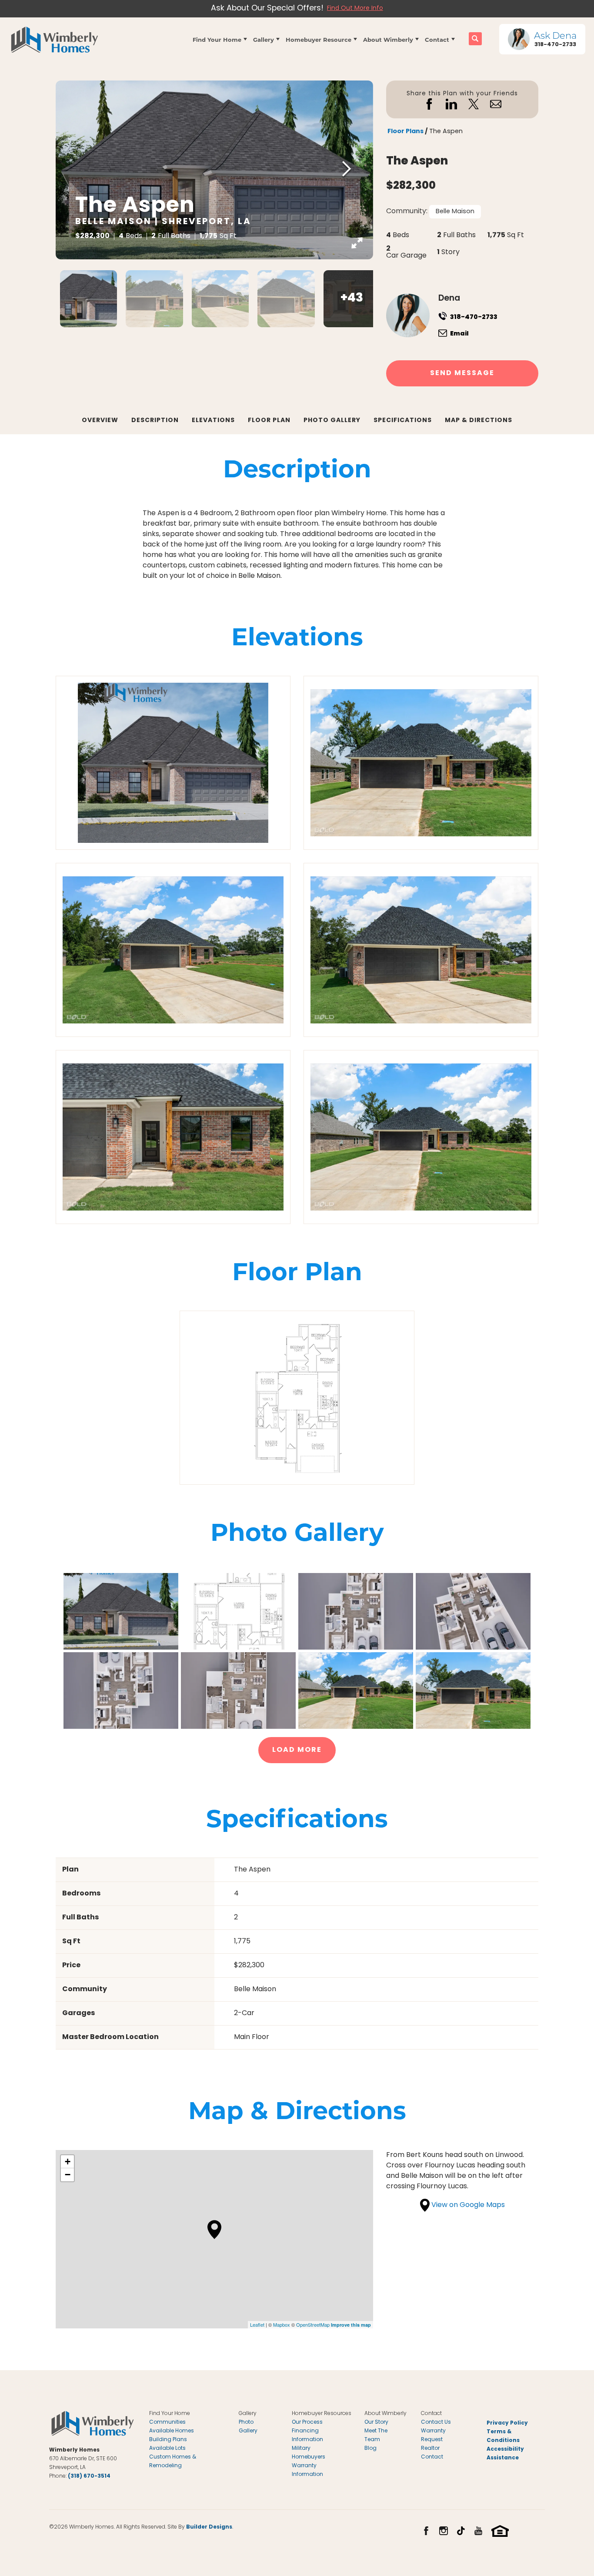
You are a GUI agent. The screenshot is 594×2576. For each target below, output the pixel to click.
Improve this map (351, 2325)
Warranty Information (307, 2470)
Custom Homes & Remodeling (173, 2462)
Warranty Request (433, 2435)
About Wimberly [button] (388, 39)
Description (155, 420)
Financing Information (307, 2435)
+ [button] (68, 2162)
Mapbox (282, 2324)
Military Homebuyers (309, 2453)
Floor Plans (405, 132)
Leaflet (257, 2324)
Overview (100, 420)
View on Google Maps (467, 2205)
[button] (220, 39)
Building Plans (168, 2440)
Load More (297, 1750)
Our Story (376, 2422)
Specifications (403, 420)
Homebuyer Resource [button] (319, 39)
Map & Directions (479, 420)
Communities (167, 2422)
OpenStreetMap (313, 2324)
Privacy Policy (507, 2423)
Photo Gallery (332, 420)
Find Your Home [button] (217, 39)
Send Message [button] (462, 373)
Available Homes (172, 2431)
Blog (370, 2449)
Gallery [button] (264, 39)
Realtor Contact (432, 2453)
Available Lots (167, 2449)
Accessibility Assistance (505, 2454)
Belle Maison (455, 212)
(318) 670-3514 (89, 2476)
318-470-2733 (474, 317)
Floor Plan (269, 420)
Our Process (307, 2422)
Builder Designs (209, 2527)
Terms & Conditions (503, 2436)
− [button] (68, 2175)
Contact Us (436, 2422)
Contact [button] (437, 39)
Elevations (213, 420)
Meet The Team (376, 2435)
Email (459, 334)
